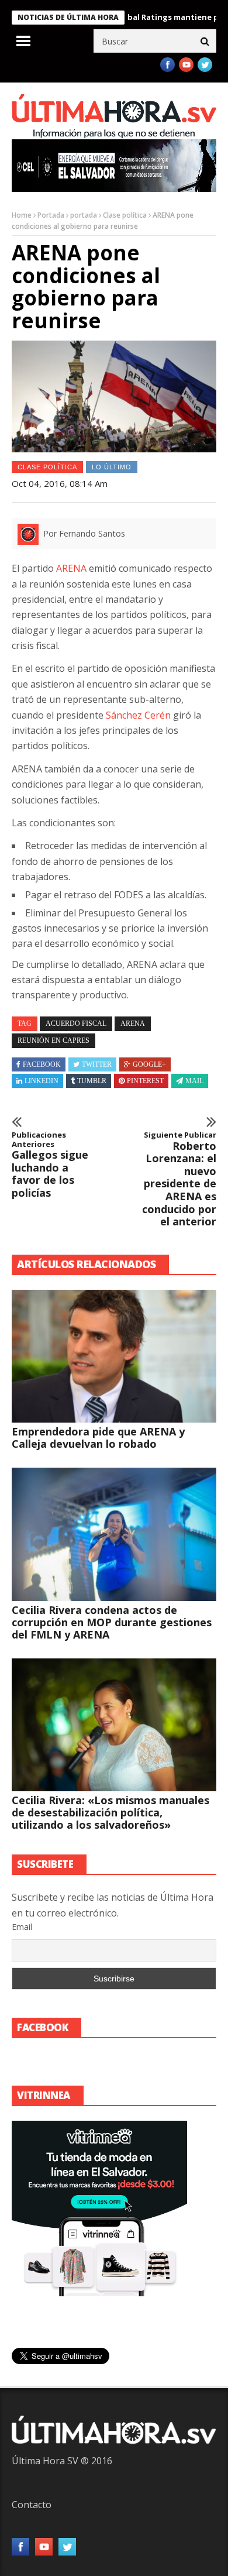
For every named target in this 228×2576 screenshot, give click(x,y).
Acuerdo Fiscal (76, 1023)
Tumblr (92, 1081)
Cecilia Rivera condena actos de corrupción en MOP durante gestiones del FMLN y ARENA (112, 1622)
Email (22, 1927)
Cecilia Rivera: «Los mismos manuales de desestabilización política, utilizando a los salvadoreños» (110, 1812)
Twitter (97, 1064)
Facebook (42, 1064)
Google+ (149, 1064)
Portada (51, 215)
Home (22, 215)
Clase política (125, 215)
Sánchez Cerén (138, 715)
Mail (194, 1081)
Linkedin (42, 1081)
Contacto (32, 2505)
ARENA (71, 568)
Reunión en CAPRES (53, 1040)
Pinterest (145, 1081)
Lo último (112, 467)
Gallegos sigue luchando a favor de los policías (50, 1165)
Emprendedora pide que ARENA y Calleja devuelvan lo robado (98, 1438)
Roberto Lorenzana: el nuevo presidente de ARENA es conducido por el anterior (179, 1179)
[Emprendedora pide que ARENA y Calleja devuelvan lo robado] (114, 1356)
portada (84, 215)
